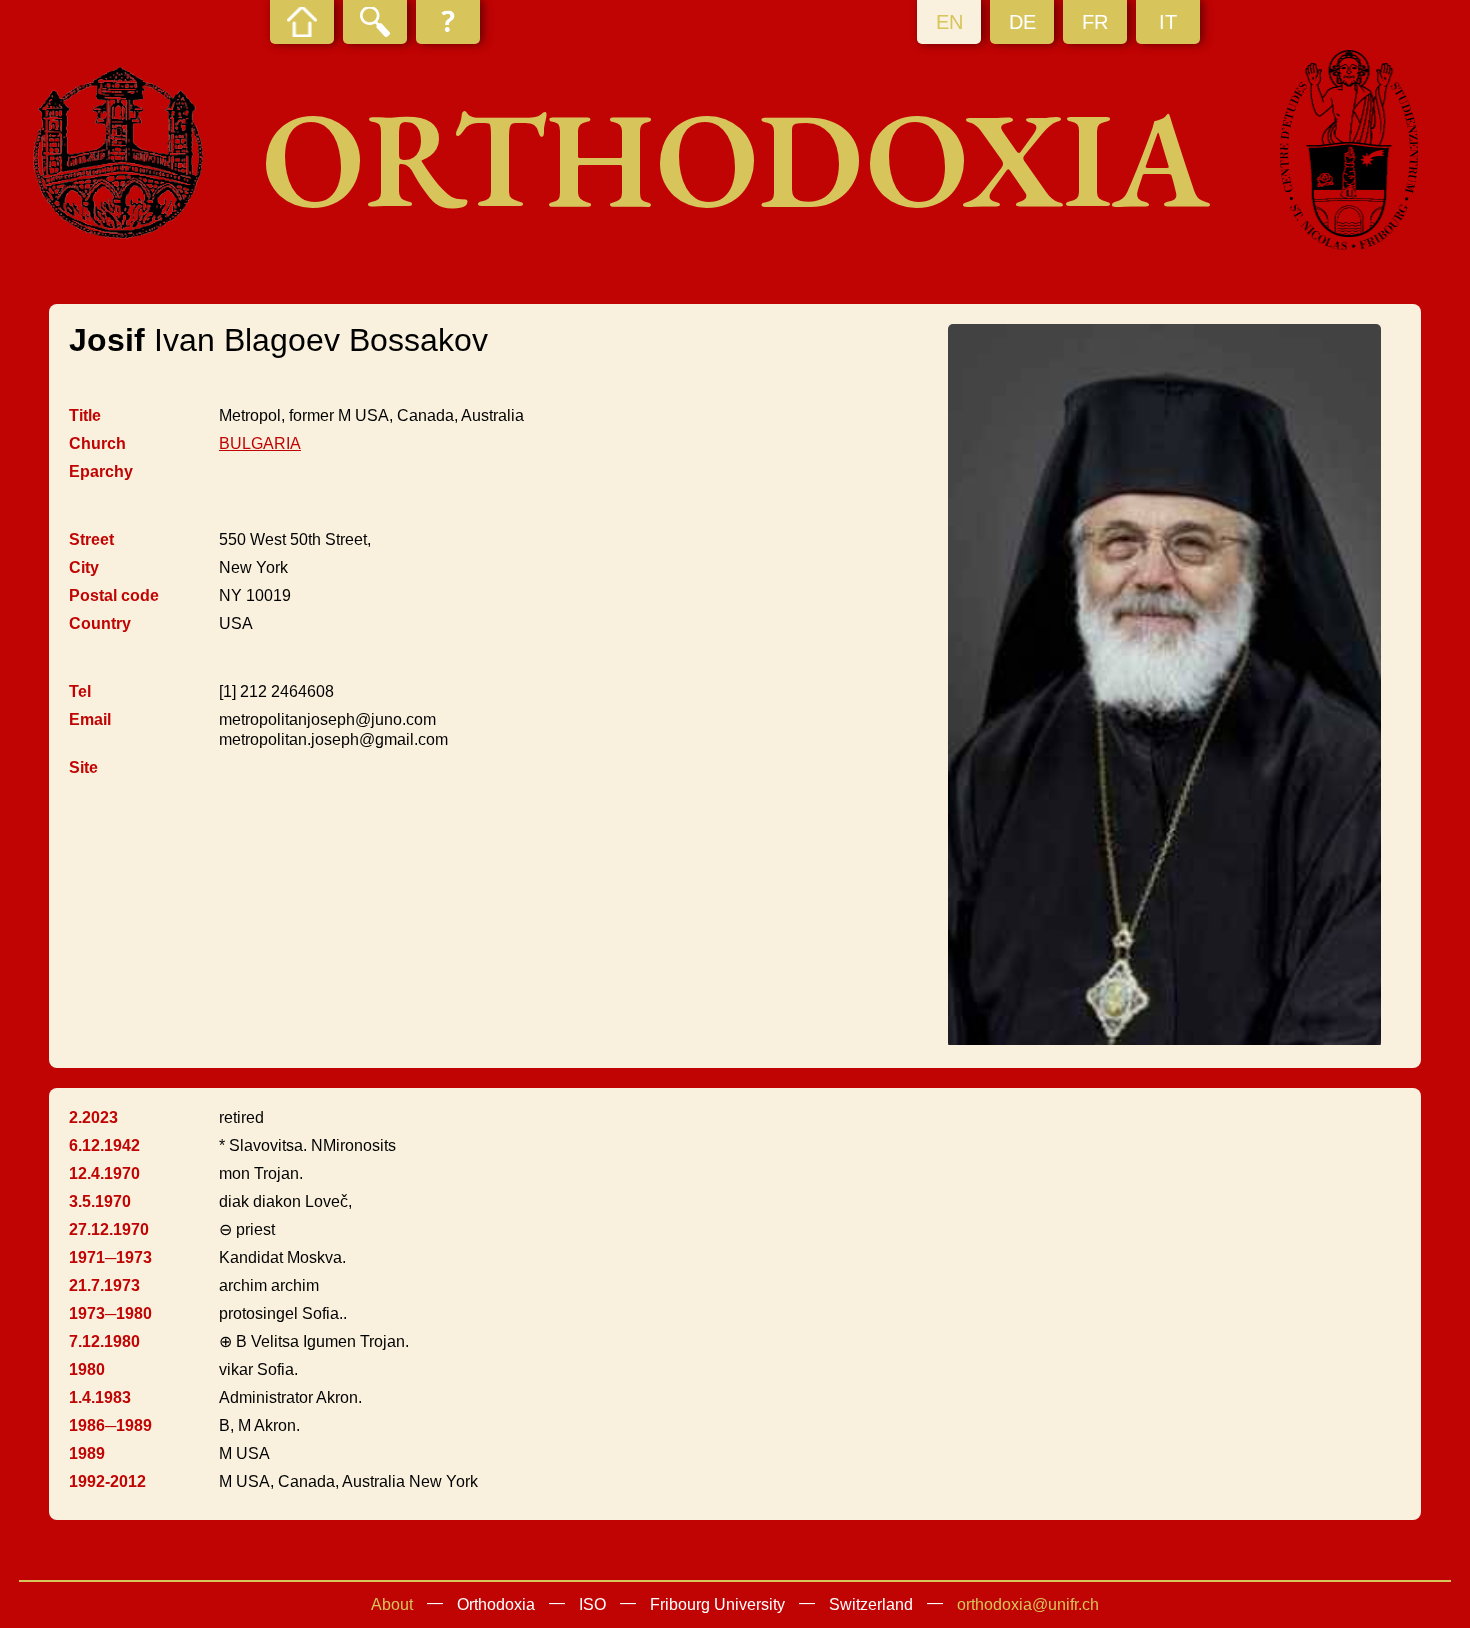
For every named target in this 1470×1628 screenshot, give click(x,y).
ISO (592, 1604)
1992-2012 (107, 1481)
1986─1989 (110, 1425)
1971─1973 (110, 1257)
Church (97, 443)
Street (91, 539)
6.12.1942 (104, 1145)
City (84, 567)
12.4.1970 (104, 1173)
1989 (87, 1453)
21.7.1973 (104, 1285)
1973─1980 (110, 1313)
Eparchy (101, 471)
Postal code (114, 595)
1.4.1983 (100, 1397)
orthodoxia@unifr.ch (1028, 1604)
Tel (80, 691)
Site (83, 767)
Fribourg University (717, 1604)
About (392, 1604)
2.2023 (93, 1117)
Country (100, 623)
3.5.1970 (100, 1201)
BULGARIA (260, 443)
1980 (87, 1369)
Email (90, 719)
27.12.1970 (109, 1229)
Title (85, 415)
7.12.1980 (104, 1341)
